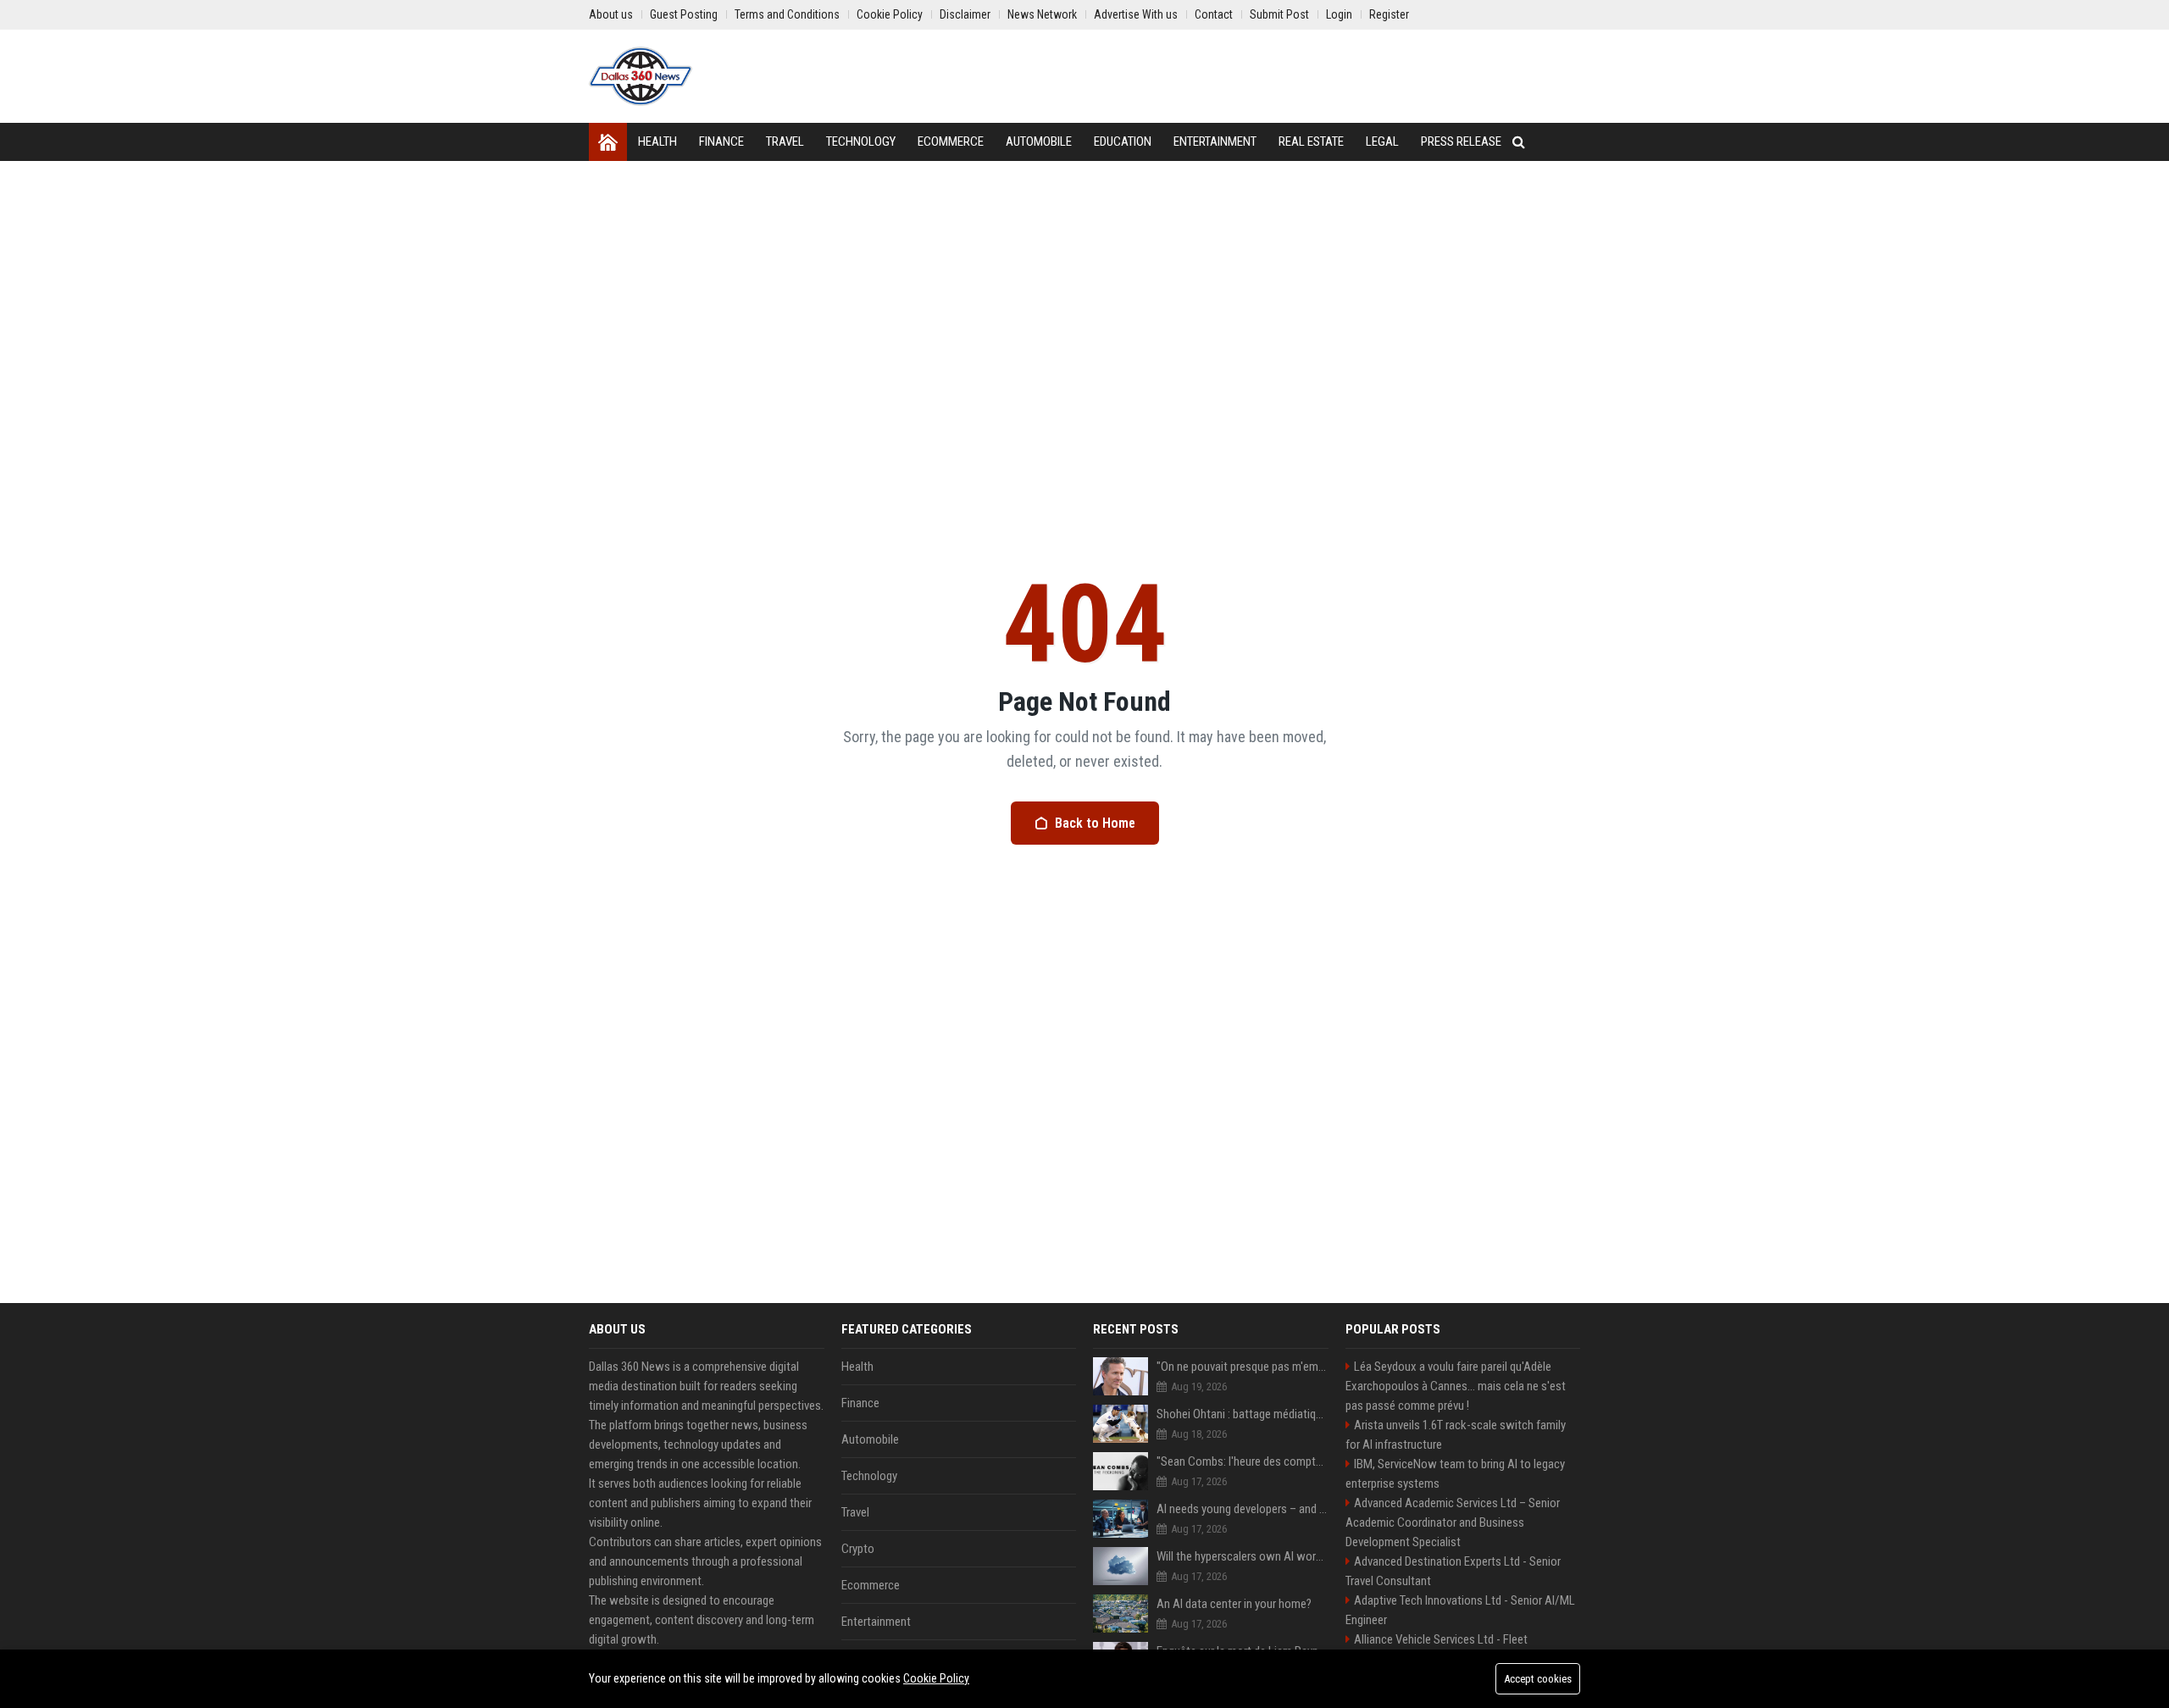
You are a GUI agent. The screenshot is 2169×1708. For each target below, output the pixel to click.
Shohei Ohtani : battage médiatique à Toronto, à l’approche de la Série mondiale (1243, 1414)
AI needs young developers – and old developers (1243, 1509)
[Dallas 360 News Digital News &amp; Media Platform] (641, 76)
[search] (1519, 142)
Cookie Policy (936, 1678)
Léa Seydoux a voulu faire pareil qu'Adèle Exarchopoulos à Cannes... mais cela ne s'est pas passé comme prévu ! (1456, 1386)
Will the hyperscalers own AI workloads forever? (1243, 1556)
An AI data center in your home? (1234, 1604)
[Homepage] (608, 142)
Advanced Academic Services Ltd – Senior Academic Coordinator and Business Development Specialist (1453, 1522)
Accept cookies (1538, 1679)
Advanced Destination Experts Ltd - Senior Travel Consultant (1453, 1571)
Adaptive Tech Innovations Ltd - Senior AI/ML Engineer (1460, 1610)
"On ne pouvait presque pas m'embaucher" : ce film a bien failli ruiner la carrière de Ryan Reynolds (1243, 1367)
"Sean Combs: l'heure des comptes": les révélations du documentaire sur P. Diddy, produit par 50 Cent (1243, 1461)
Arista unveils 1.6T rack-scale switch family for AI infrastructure (1456, 1435)
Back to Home (1095, 823)
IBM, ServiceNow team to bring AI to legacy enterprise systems (1455, 1474)
